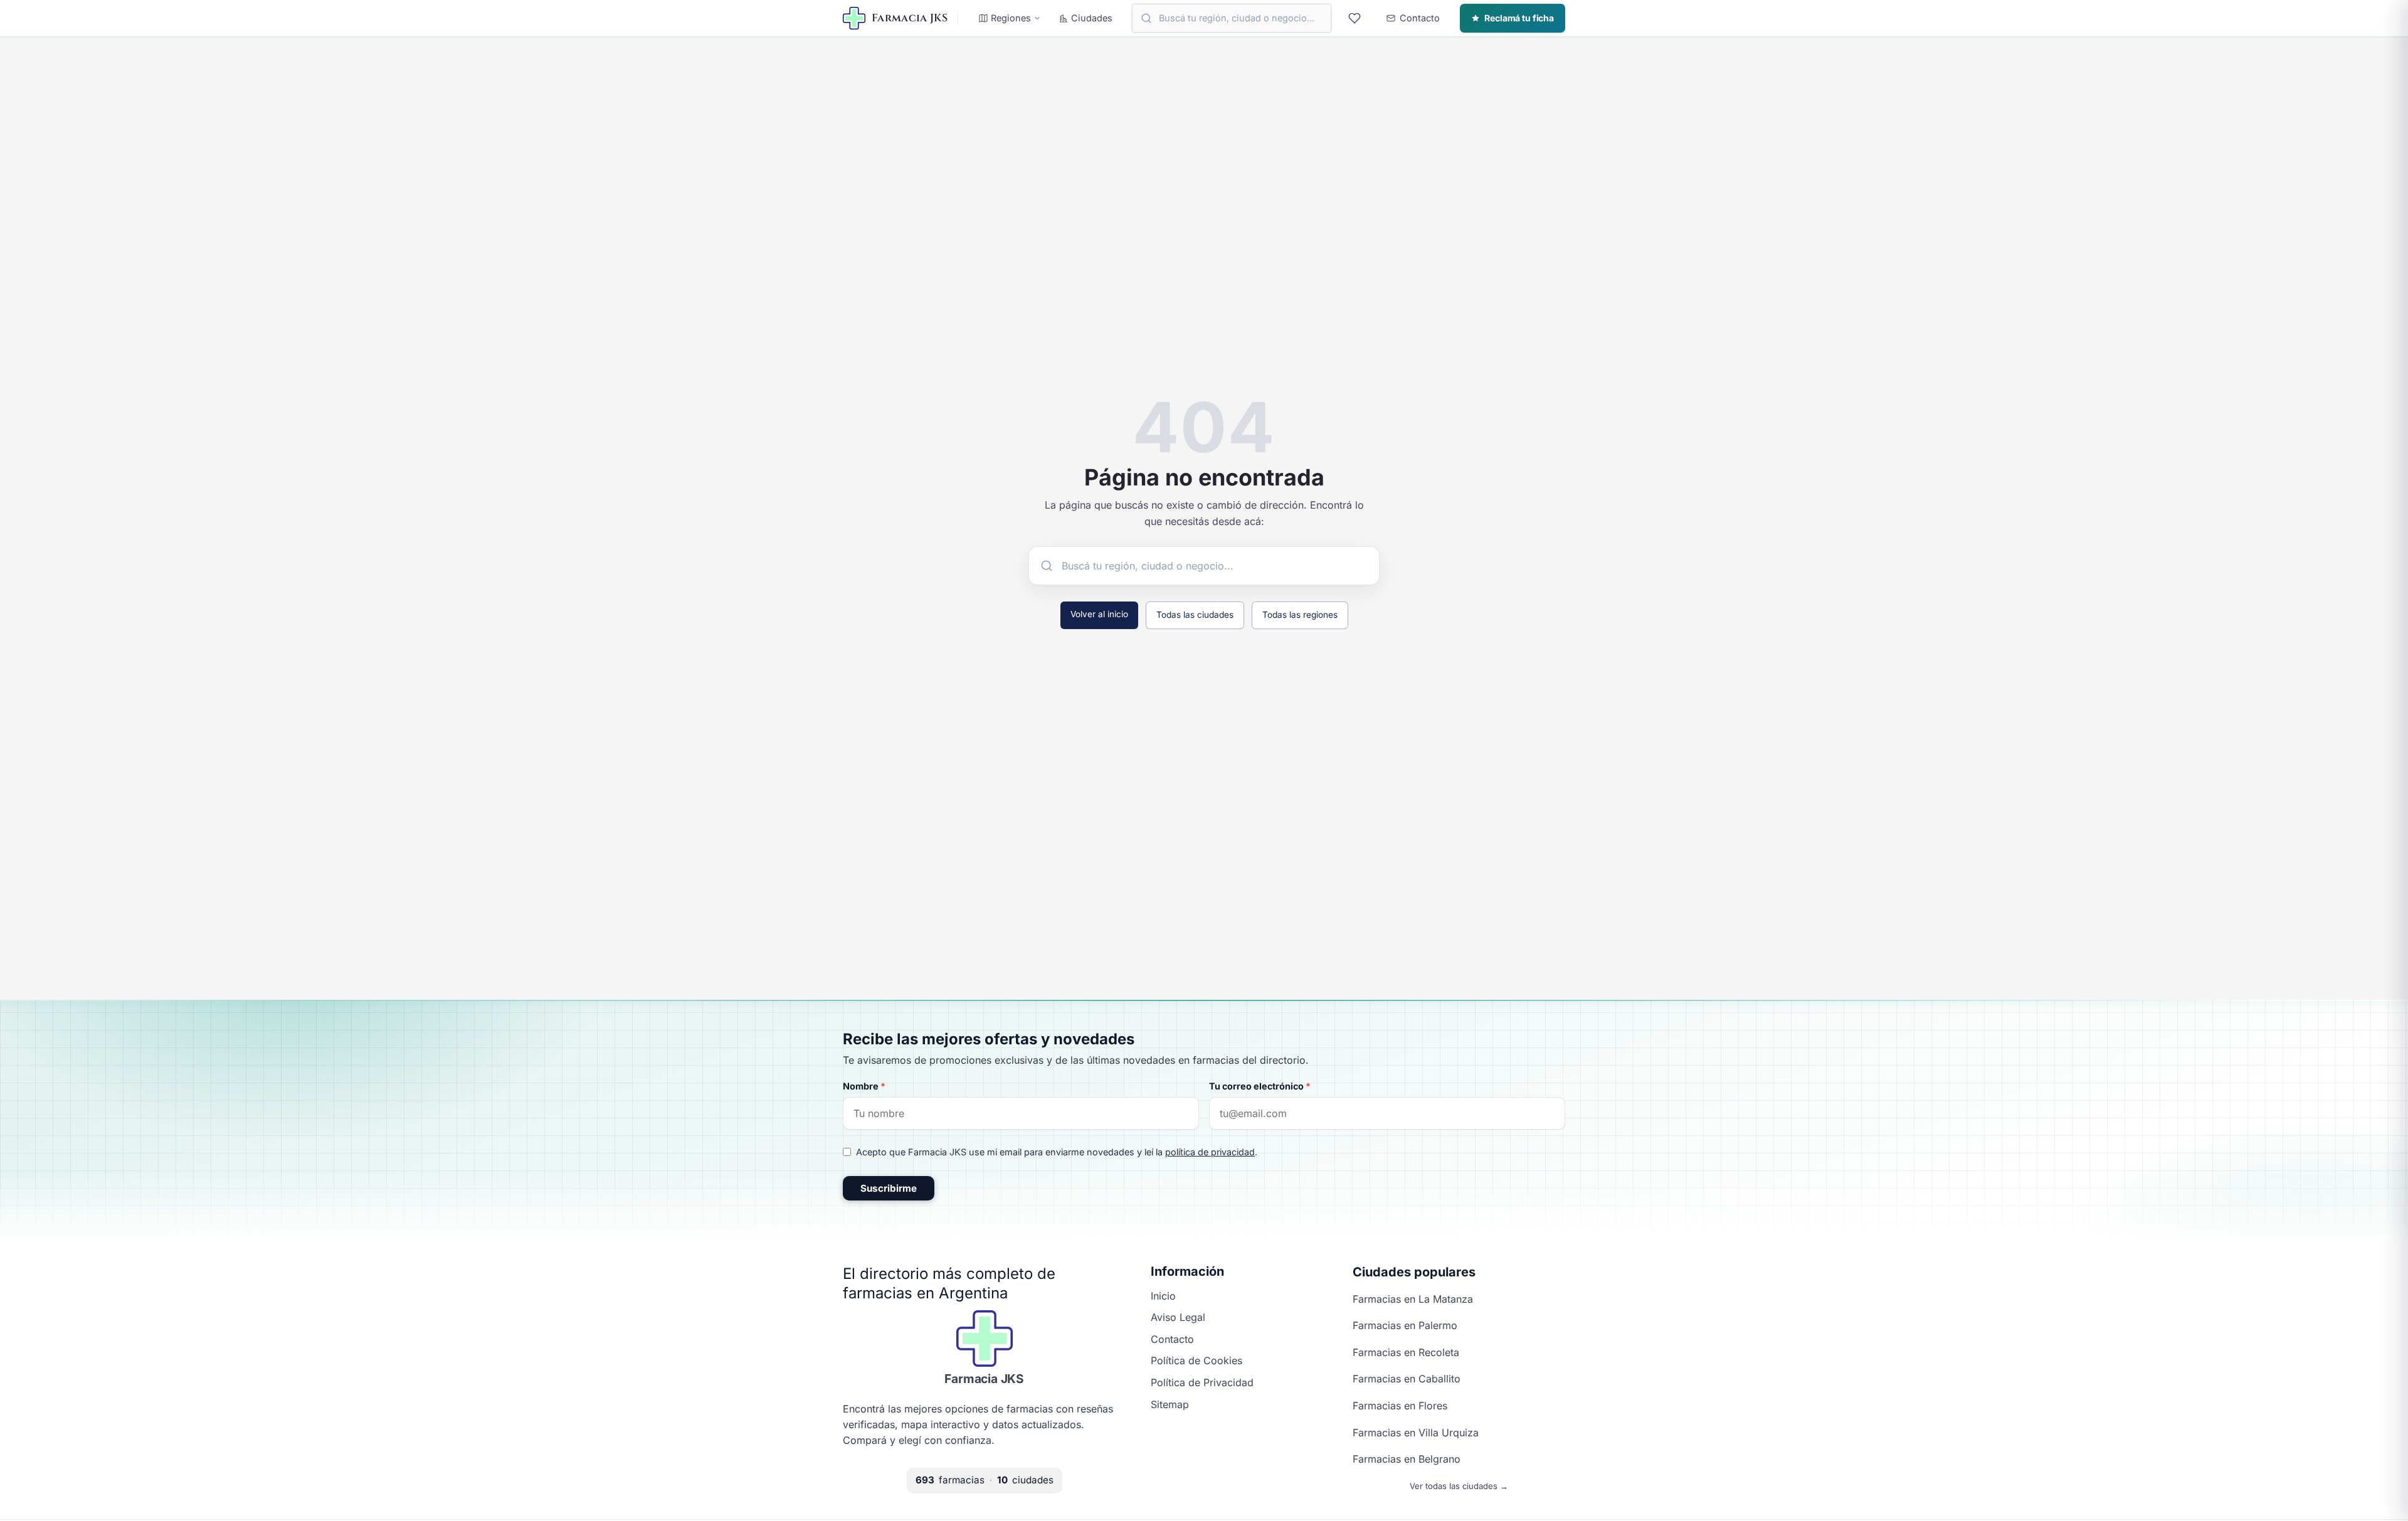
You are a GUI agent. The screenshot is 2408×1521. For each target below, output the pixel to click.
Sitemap (1170, 1404)
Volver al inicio (1099, 614)
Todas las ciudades (1195, 615)
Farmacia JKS (984, 1379)
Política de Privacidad (1202, 1382)
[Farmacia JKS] (985, 1338)
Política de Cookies (1196, 1360)
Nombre (864, 1086)
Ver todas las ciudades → (1459, 1486)
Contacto (1172, 1339)
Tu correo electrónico (1260, 1086)
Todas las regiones (1300, 615)
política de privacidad (1210, 1152)
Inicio (1163, 1296)
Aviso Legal (1178, 1317)
